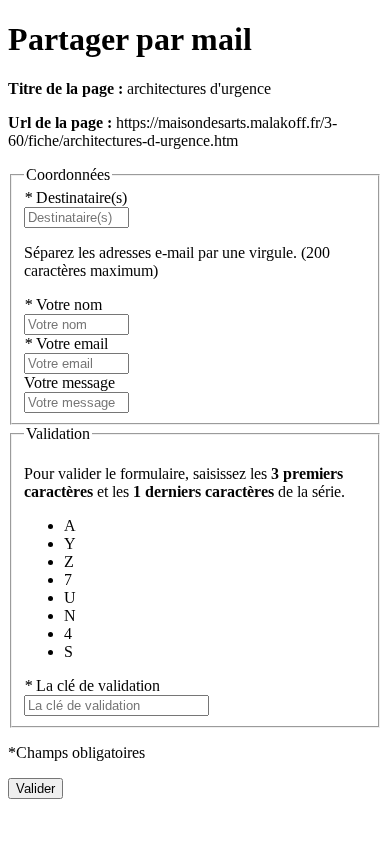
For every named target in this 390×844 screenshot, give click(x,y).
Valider (35, 788)
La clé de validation (92, 685)
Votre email (66, 343)
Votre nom (63, 304)
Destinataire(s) (75, 197)
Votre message (69, 382)
